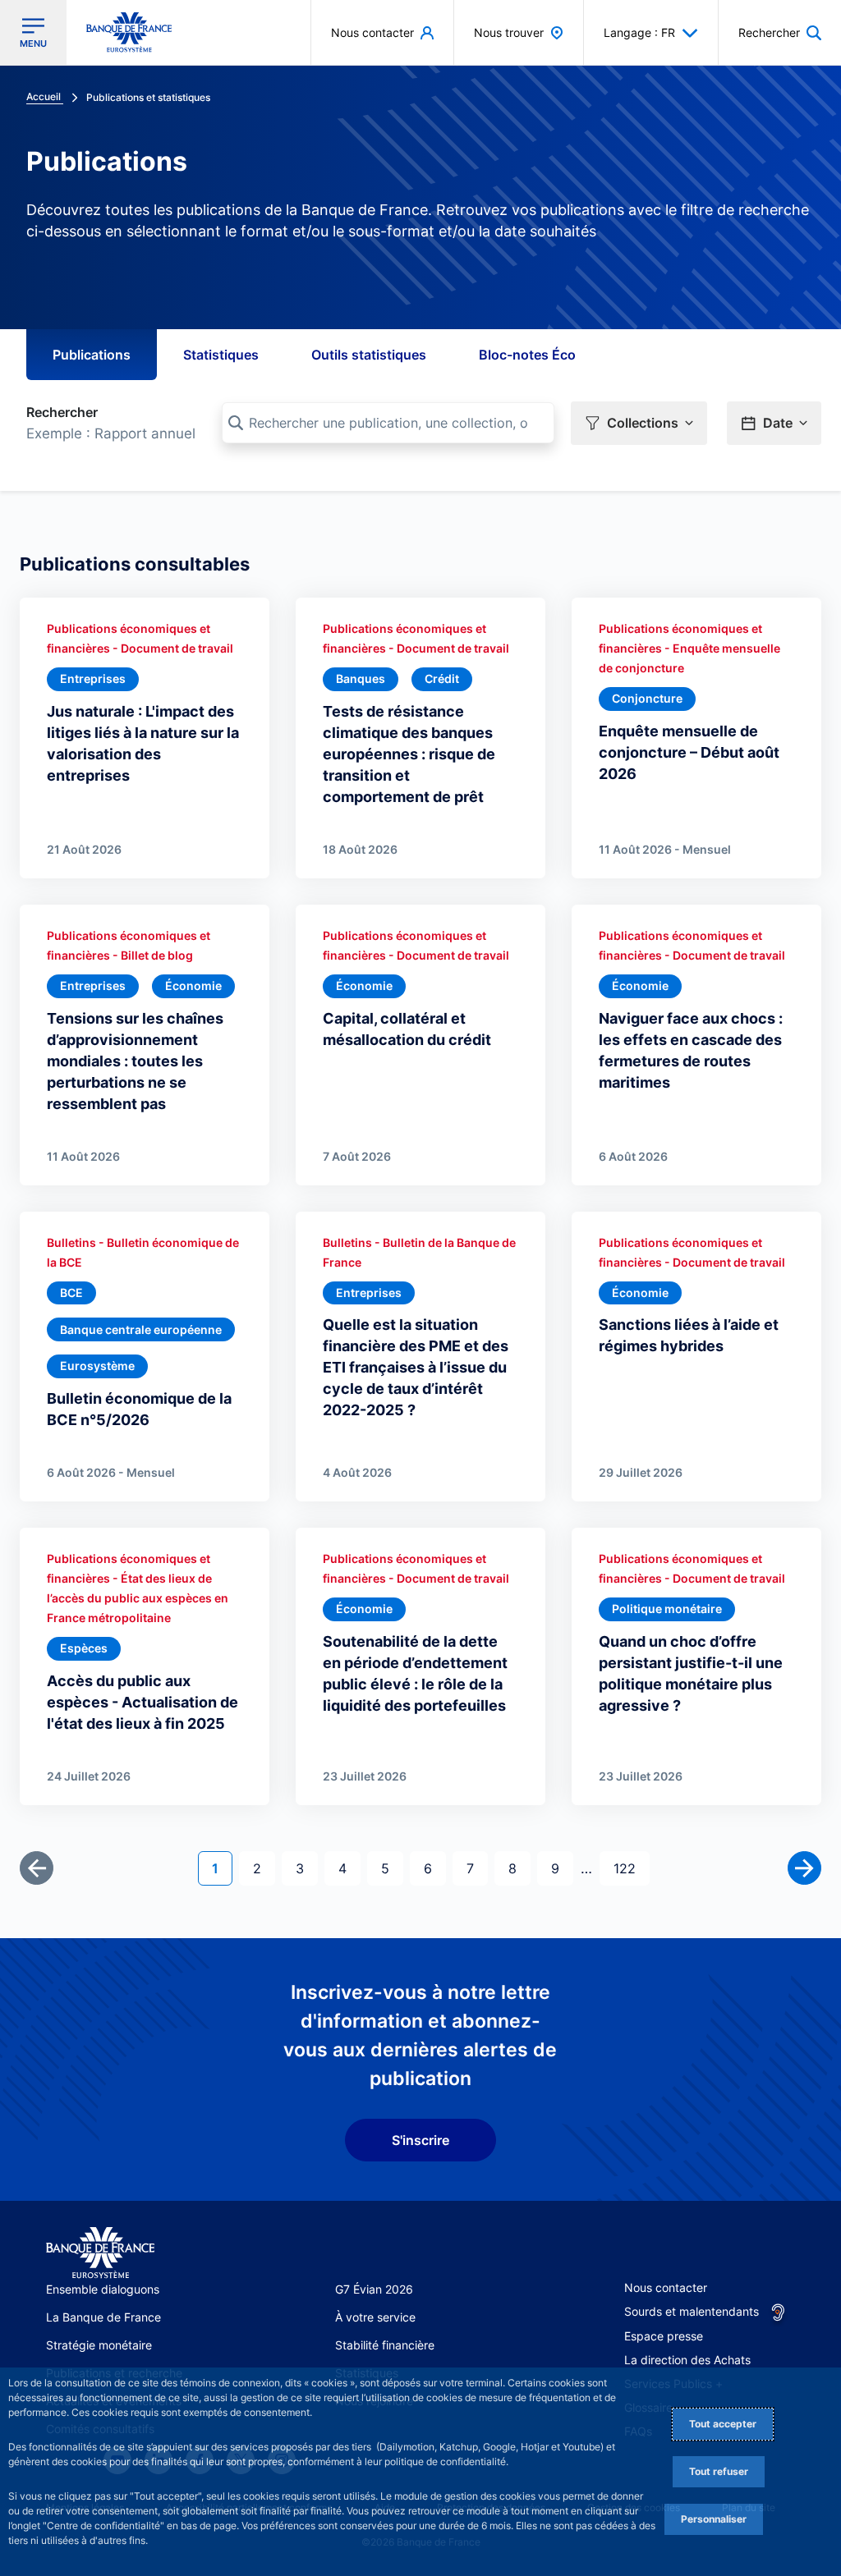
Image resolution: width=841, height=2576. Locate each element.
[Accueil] (100, 2253)
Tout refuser (719, 2471)
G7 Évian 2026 (374, 2289)
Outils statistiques (369, 355)
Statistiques (221, 355)
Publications (92, 355)
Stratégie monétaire (99, 2345)
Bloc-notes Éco (527, 355)
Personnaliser (714, 2519)
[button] (780, 32)
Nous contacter (666, 2287)
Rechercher (62, 412)
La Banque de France (103, 2317)
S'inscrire (420, 2140)
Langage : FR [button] (639, 32)
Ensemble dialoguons (103, 2289)
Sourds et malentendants (692, 2311)
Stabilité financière (385, 2345)
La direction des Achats (687, 2360)
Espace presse (664, 2336)
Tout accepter (723, 2424)
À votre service (375, 2317)
